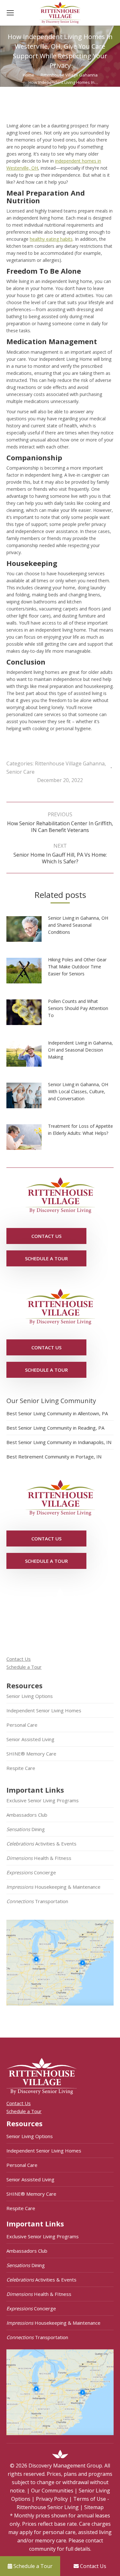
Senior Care (20, 772)
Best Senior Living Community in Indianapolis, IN (59, 1442)
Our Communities (52, 2491)
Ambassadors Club (27, 1815)
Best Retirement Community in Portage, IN (54, 1457)
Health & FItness (39, 1858)
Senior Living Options (30, 1696)
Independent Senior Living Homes (44, 1710)
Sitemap (94, 2507)
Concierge (31, 1872)
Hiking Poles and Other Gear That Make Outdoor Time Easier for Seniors (77, 967)
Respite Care (21, 1768)
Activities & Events (41, 1844)
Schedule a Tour (24, 1667)
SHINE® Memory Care (31, 1754)
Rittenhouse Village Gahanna (70, 763)
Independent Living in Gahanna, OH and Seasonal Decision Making (80, 1050)
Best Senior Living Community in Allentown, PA (57, 1413)
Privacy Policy (52, 2499)
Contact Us (19, 1659)
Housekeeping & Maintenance (53, 1887)
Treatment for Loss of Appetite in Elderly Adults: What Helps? (80, 1130)
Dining (26, 1829)
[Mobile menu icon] (10, 13)
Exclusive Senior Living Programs (43, 1800)
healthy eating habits (51, 239)
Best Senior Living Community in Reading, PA (55, 1428)
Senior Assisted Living (30, 1739)
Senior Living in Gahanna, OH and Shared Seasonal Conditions (78, 925)
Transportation (37, 1901)
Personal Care (22, 1725)
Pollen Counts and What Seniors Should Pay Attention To (78, 1008)
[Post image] (27, 931)
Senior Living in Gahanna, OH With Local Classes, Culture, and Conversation (78, 1091)
